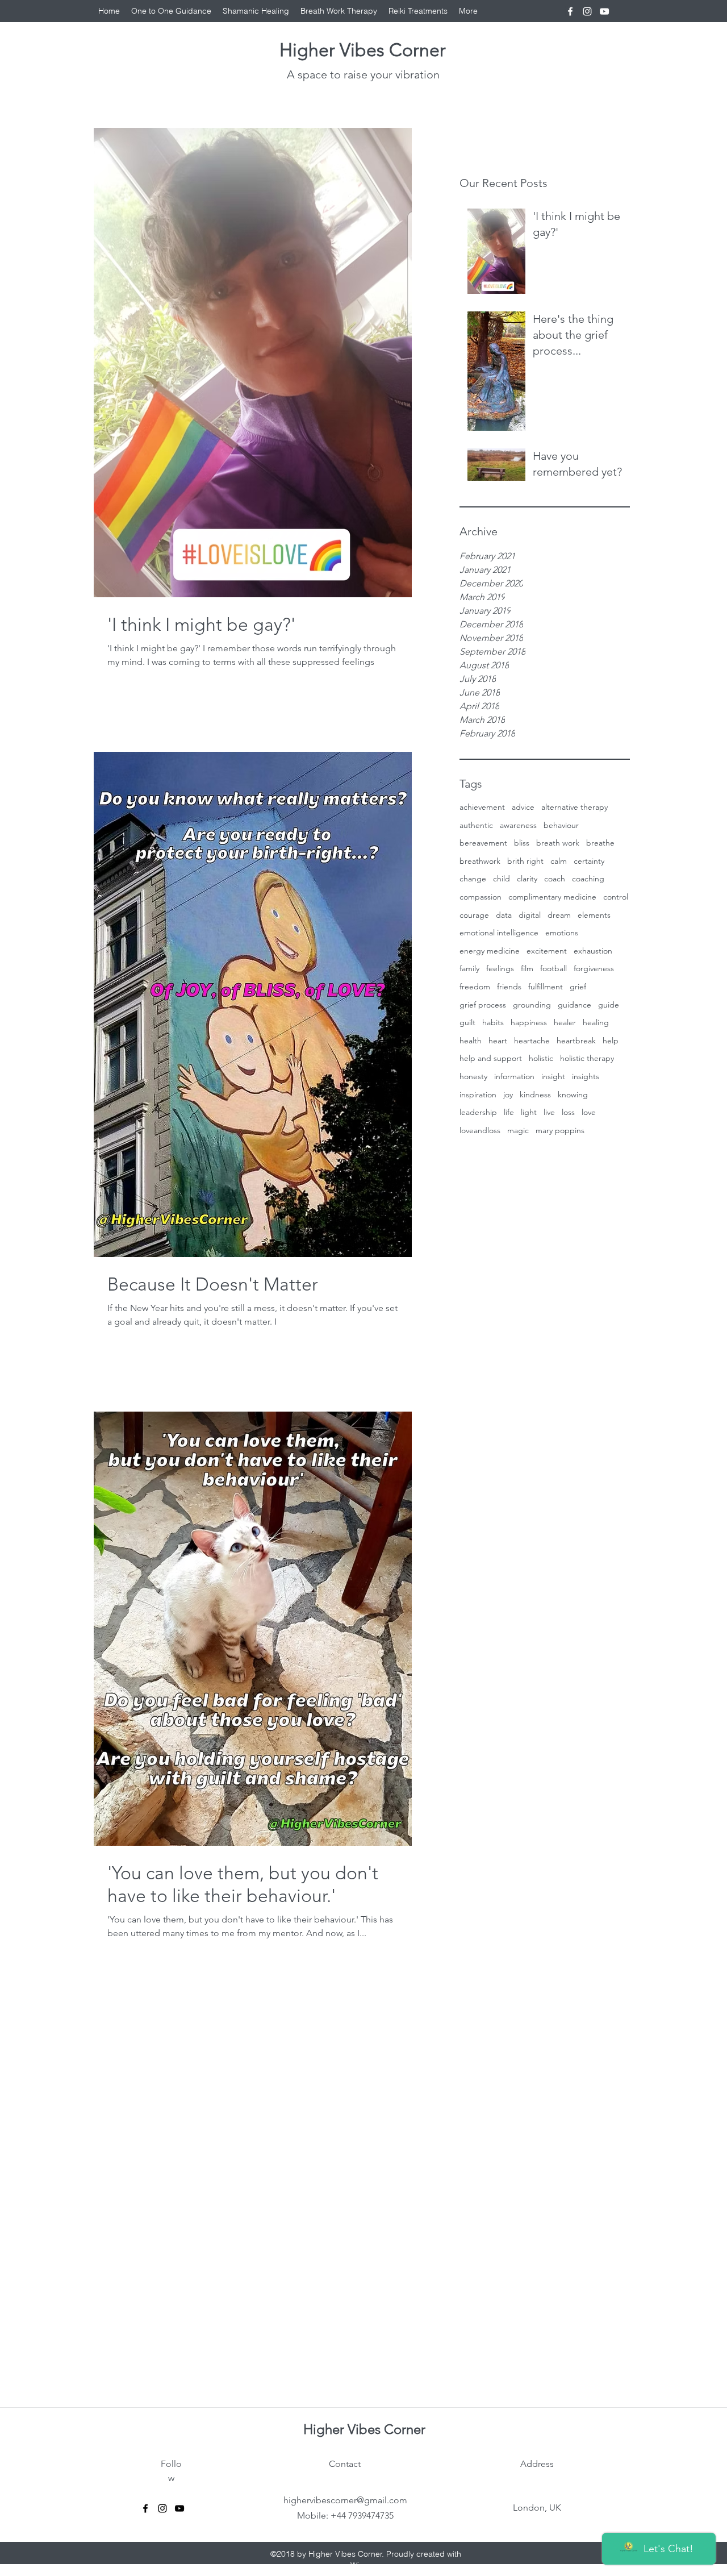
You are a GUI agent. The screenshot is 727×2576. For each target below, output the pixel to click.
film (527, 968)
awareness (518, 825)
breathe (600, 843)
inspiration (478, 1095)
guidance (575, 1005)
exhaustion (593, 951)
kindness (535, 1095)
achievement (482, 807)
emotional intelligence (499, 933)
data (504, 915)
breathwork (480, 861)
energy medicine (490, 951)
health (471, 1041)
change (473, 879)
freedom (475, 987)
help (611, 1041)
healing (596, 1022)
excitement (547, 951)
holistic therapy (587, 1058)
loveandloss (480, 1130)
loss (568, 1112)
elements (594, 915)
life (509, 1112)
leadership (478, 1112)
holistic (541, 1058)
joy (508, 1095)
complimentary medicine (552, 897)
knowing (573, 1095)
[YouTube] (604, 11)
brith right (525, 861)
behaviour (561, 825)
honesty (473, 1076)
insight (553, 1076)
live (549, 1112)
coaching (588, 879)
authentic (476, 825)
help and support (491, 1058)
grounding (532, 1005)
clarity (527, 879)
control (616, 897)
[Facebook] (570, 11)
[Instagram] (587, 11)
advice (523, 807)
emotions (562, 933)
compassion (481, 897)
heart (498, 1041)
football (553, 968)
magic (518, 1130)
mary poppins (560, 1130)
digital (530, 915)
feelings (500, 968)
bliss (522, 843)
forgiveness (594, 968)
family (469, 968)
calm (559, 861)
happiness (529, 1022)
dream (559, 915)
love (589, 1112)
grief (578, 987)
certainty (589, 861)
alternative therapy (575, 807)
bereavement (483, 843)
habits (493, 1022)
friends (509, 987)
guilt (467, 1022)
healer (565, 1022)
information (514, 1076)
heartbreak (576, 1041)
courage (474, 915)
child (502, 879)
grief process (483, 1005)
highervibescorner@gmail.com (345, 2500)
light (529, 1112)
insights (586, 1076)
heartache (532, 1041)
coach (555, 879)
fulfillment (546, 987)
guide (609, 1005)
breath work (558, 843)
